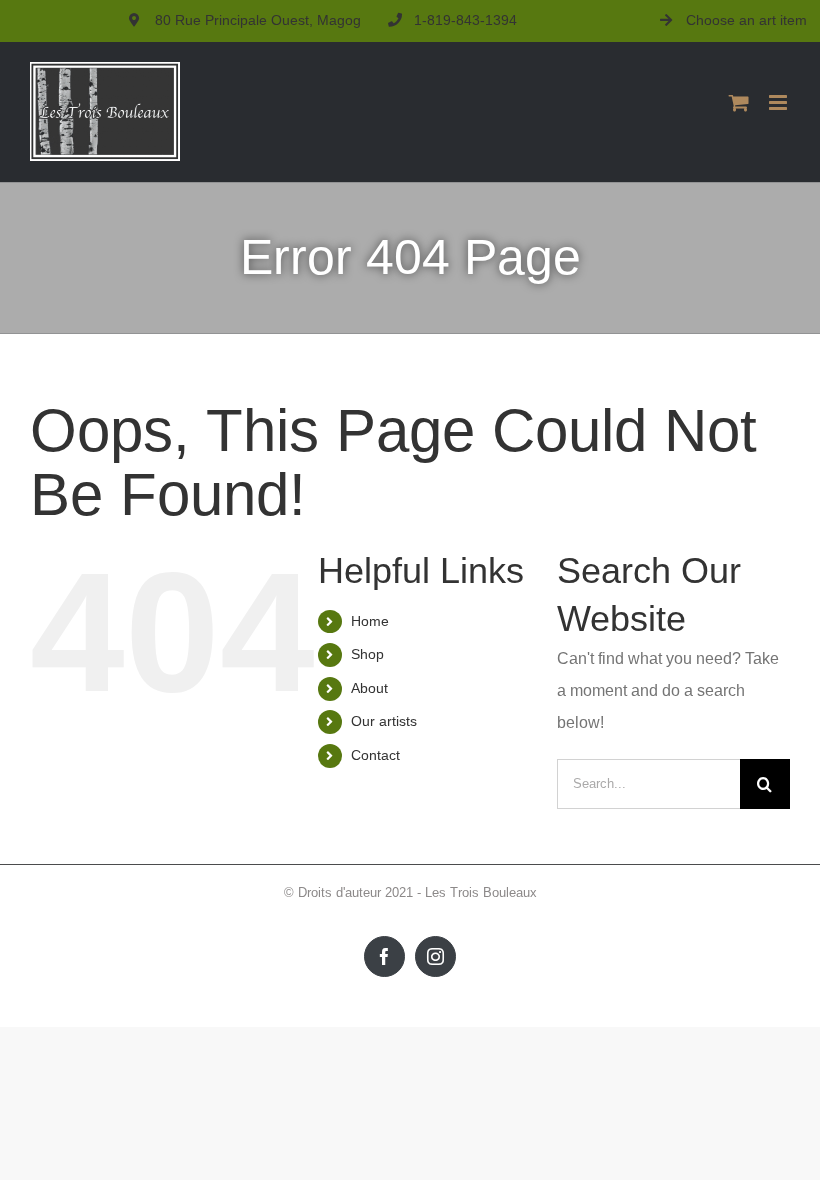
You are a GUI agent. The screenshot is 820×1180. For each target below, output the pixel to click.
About (369, 688)
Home (370, 621)
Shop (367, 654)
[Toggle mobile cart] (739, 102)
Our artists (384, 721)
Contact (375, 755)
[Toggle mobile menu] (779, 102)
